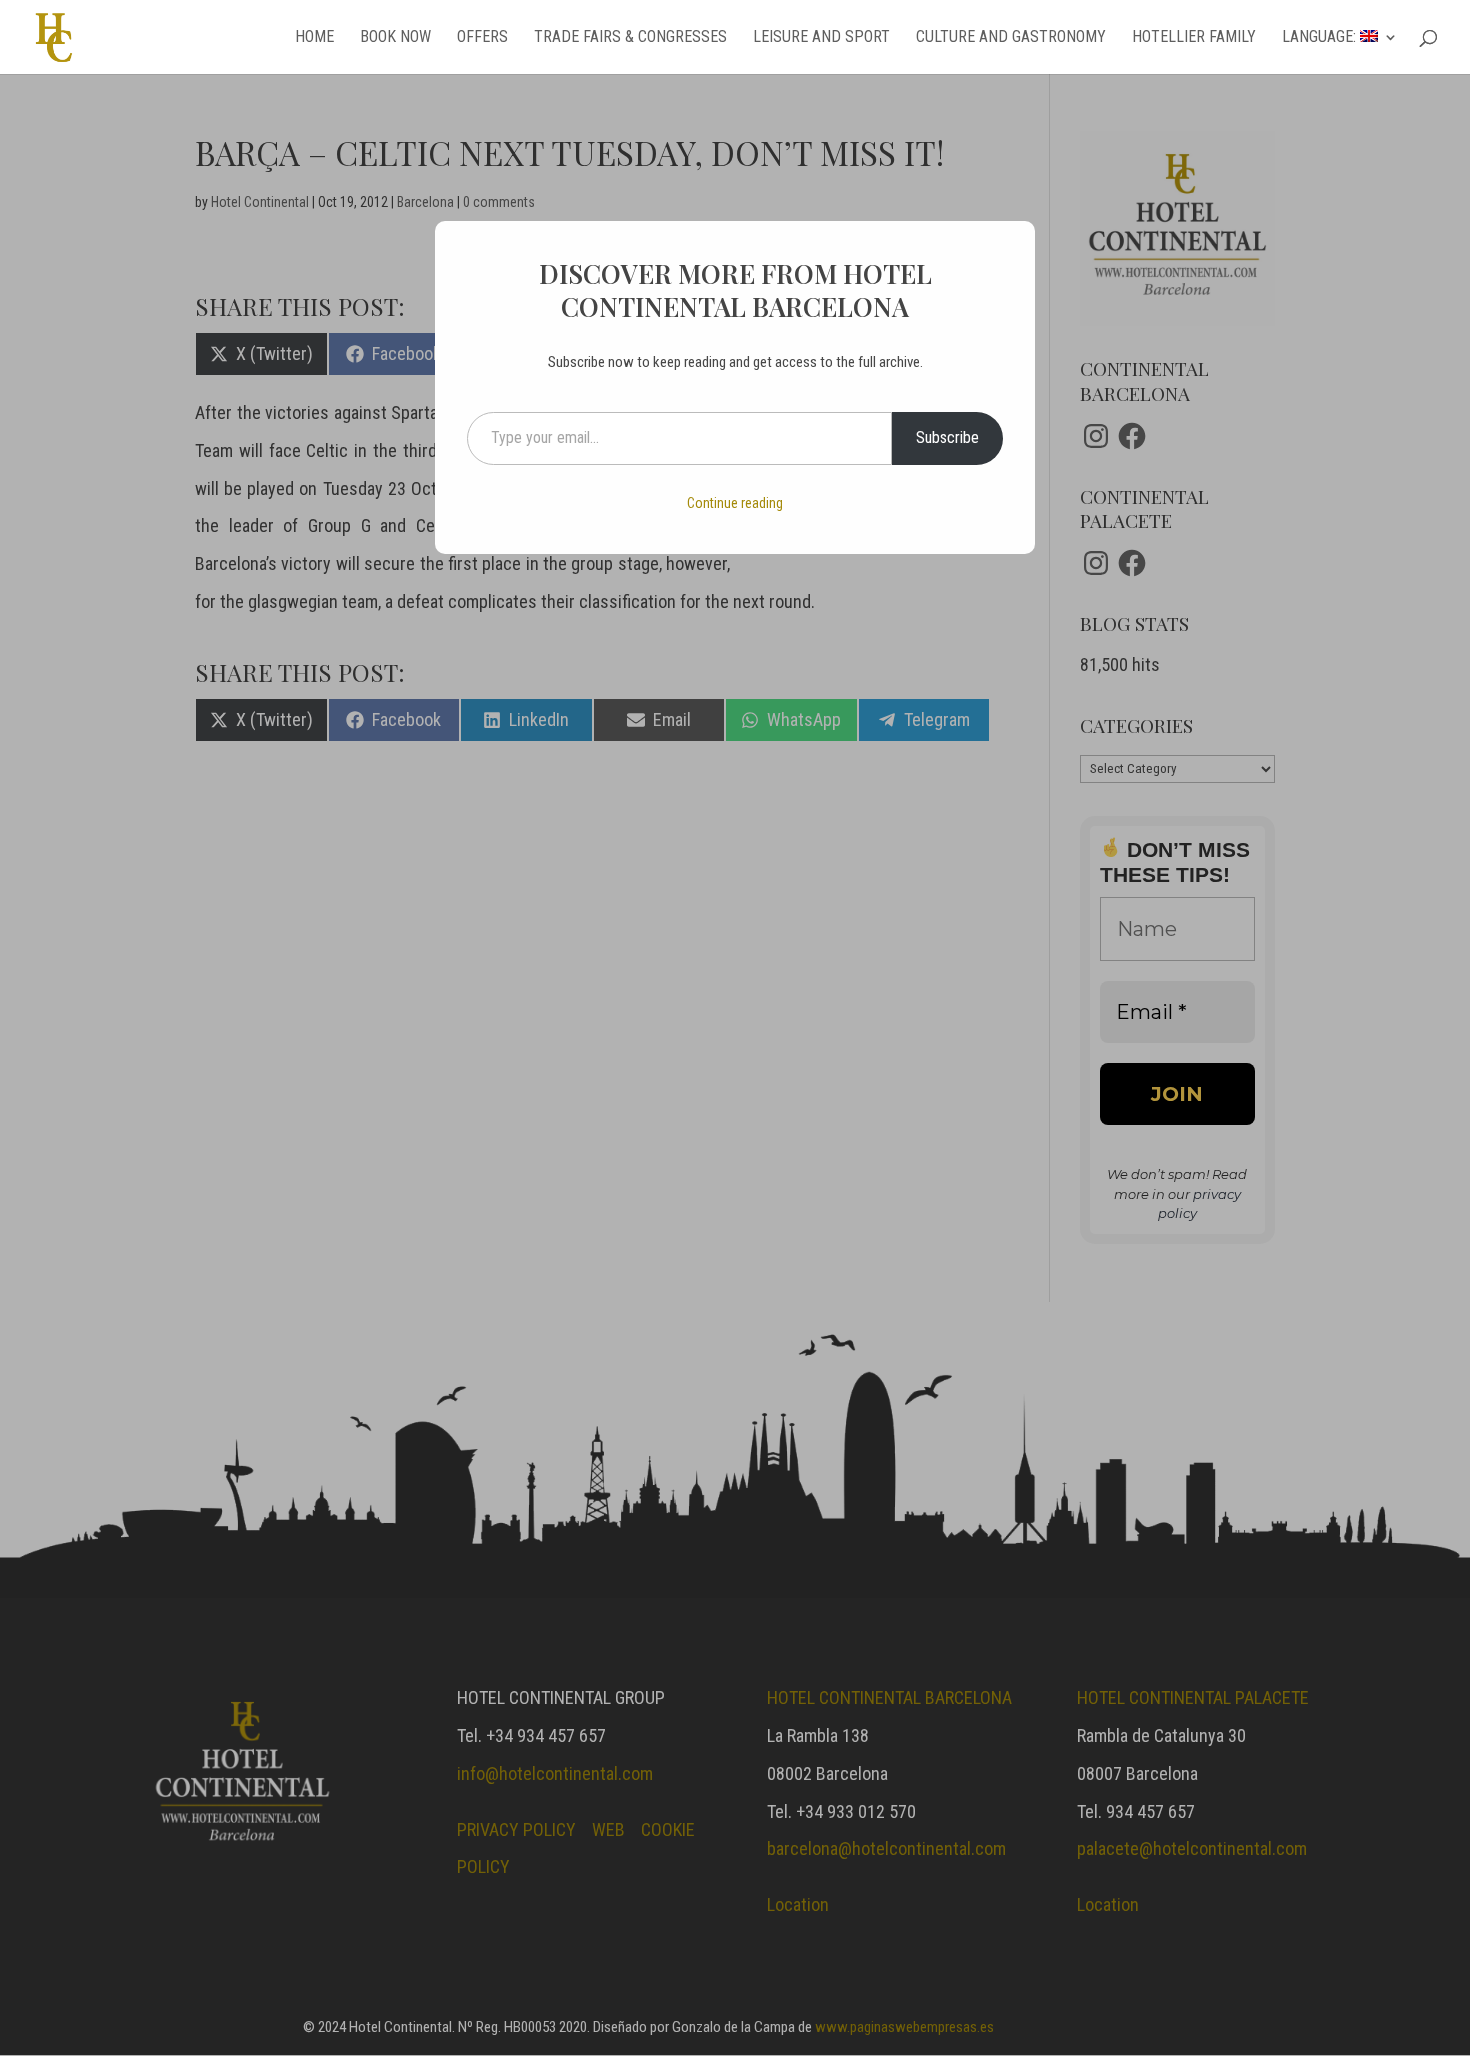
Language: (1321, 38)
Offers (482, 38)
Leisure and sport (821, 38)
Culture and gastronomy (1011, 38)
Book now (395, 38)
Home (314, 38)
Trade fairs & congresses (630, 38)
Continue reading (735, 503)
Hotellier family (1194, 38)
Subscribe (947, 437)
